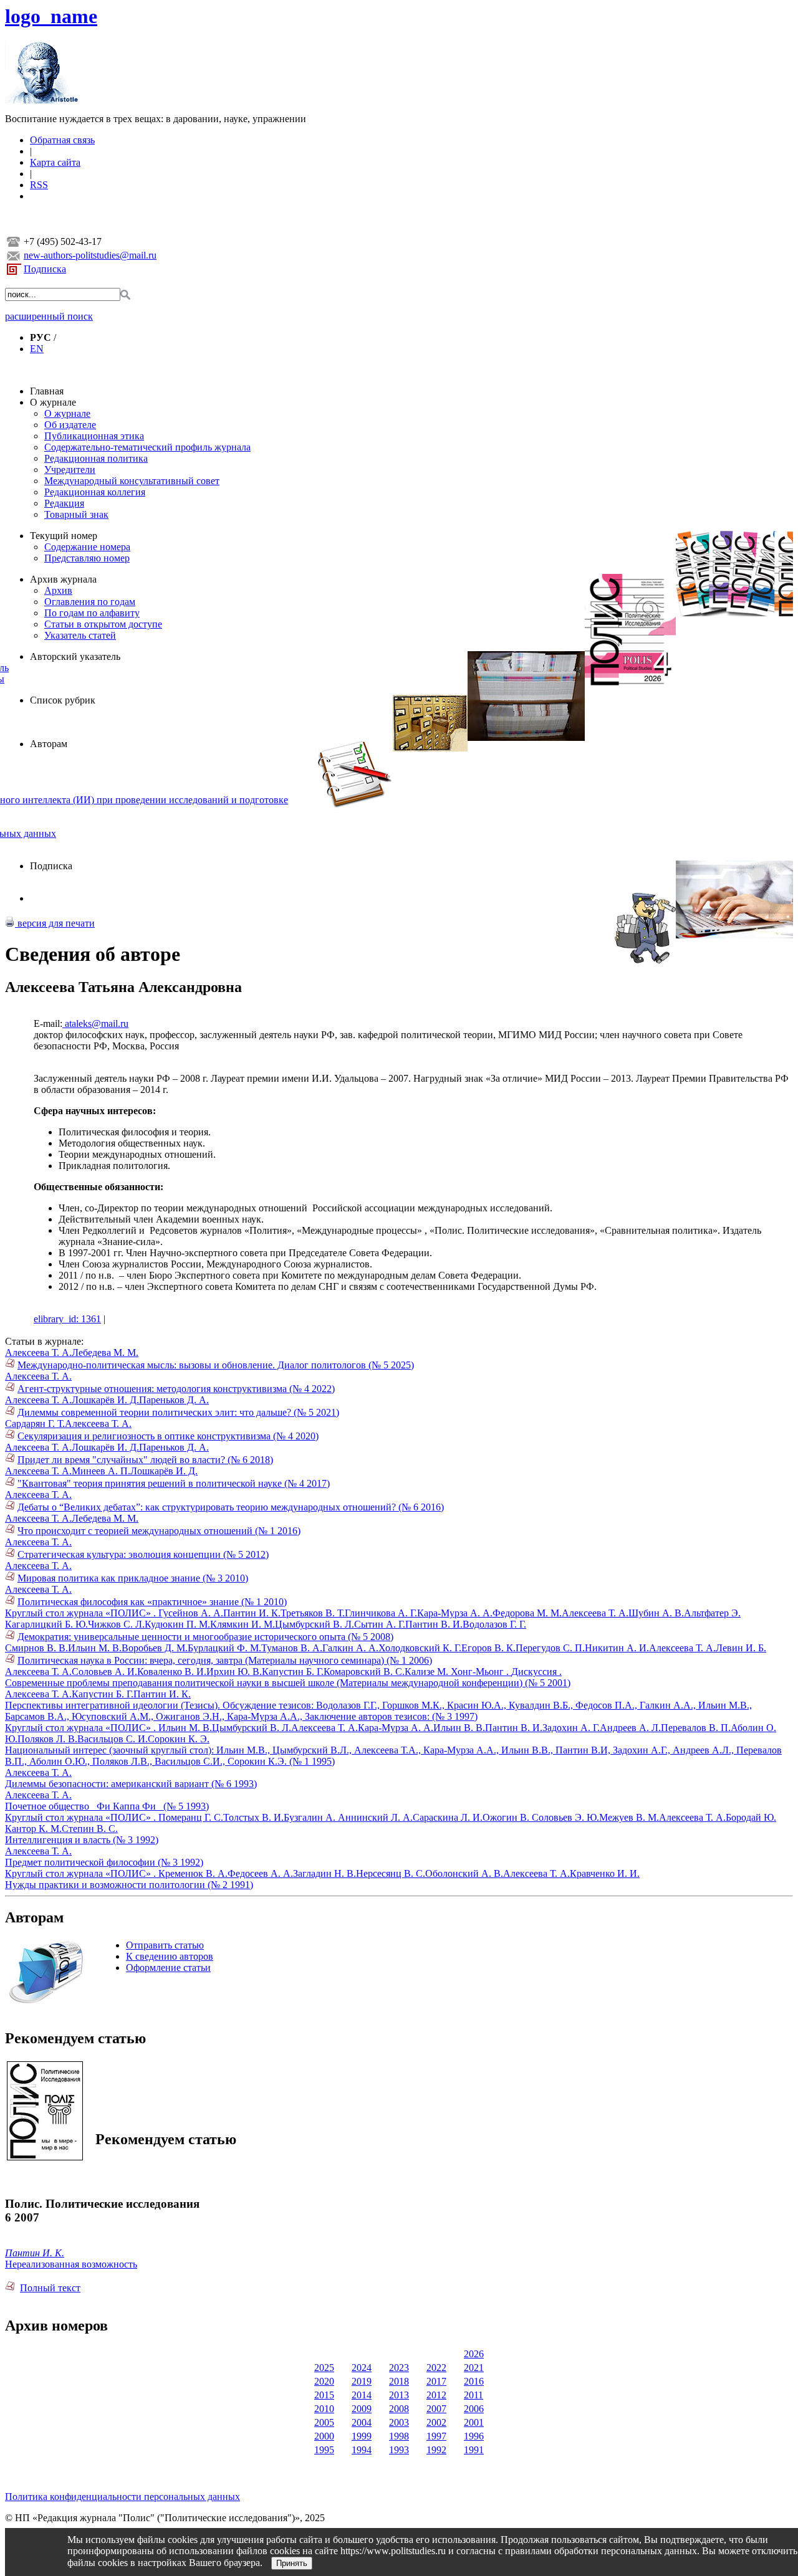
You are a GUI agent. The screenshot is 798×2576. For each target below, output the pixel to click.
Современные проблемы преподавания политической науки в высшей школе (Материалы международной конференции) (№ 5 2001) (288, 1683)
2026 (474, 2354)
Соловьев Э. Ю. (565, 1817)
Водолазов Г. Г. (494, 1624)
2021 (474, 2368)
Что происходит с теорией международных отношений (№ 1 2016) (159, 1531)
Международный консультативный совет (132, 481)
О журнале (53, 402)
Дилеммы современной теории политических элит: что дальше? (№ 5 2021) (178, 1412)
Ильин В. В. (459, 1728)
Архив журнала (63, 579)
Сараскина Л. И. (448, 1817)
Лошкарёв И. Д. (105, 1400)
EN (37, 349)
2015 (324, 2395)
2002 (436, 2422)
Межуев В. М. (629, 1817)
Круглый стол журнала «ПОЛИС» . (82, 1613)
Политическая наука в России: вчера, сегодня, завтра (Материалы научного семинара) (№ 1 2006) (225, 1660)
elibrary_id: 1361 (67, 1319)
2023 (399, 2368)
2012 (436, 2395)
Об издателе (70, 425)
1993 (399, 2450)
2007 (436, 2409)
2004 (362, 2422)
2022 (436, 2368)
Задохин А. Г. (571, 1728)
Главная (47, 391)
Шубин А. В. (656, 1613)
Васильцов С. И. (113, 1739)
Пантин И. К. (252, 1613)
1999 (362, 2436)
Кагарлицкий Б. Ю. (46, 1624)
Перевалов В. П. (696, 1728)
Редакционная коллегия (95, 492)
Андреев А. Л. (630, 1728)
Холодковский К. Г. (420, 1648)
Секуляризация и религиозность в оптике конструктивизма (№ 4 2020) (168, 1436)
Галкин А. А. (350, 1648)
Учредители (70, 470)
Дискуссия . (536, 1672)
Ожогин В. (507, 1817)
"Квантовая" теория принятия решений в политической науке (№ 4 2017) (174, 1483)
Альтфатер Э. (712, 1613)
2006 (474, 2409)
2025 (324, 2368)
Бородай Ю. (751, 1817)
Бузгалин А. (311, 1817)
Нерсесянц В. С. (391, 1873)
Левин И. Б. (741, 1648)
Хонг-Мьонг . (481, 1672)
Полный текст (50, 2288)
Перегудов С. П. (550, 1648)
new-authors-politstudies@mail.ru (90, 255)
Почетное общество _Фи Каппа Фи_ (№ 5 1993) (107, 1806)
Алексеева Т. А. (38, 1352)
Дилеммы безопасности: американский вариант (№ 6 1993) (131, 1784)
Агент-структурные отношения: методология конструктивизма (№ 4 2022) (176, 1389)
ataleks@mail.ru (95, 1023)
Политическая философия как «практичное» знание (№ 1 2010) (152, 1602)
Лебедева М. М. (105, 1352)
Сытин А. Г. (380, 1624)
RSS (39, 185)
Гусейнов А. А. (191, 1613)
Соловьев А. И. (104, 1672)
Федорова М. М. (527, 1613)
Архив (58, 590)
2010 (324, 2409)
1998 (399, 2436)
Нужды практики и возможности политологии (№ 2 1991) (129, 1885)
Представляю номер (87, 558)
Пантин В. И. (434, 1624)
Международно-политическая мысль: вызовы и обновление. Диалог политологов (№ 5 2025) (216, 1365)
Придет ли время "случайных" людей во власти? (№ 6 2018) (145, 1460)
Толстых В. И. (253, 1817)
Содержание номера (87, 547)
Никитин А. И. (617, 1648)
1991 (474, 2450)
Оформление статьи (168, 1968)
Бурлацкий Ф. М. (224, 1648)
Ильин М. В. (95, 1648)
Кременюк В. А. (193, 1873)
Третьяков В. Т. (313, 1613)
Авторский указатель (75, 656)
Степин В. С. (90, 1829)
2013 (399, 2395)
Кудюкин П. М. (177, 1624)
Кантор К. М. (33, 1829)
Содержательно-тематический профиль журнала (147, 447)
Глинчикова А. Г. (381, 1613)
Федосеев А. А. (260, 1873)
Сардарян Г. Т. (35, 1424)
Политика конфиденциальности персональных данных (123, 2497)
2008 (399, 2409)
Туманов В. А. (292, 1648)
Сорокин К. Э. (179, 1739)
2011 (474, 2395)
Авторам (49, 744)
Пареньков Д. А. (174, 1400)
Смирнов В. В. (36, 1648)
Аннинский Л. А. (375, 1817)
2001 (474, 2422)
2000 (324, 2436)
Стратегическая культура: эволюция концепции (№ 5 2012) (143, 1554)
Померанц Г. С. (191, 1817)
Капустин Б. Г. (293, 1672)
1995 (324, 2450)
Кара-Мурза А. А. (455, 1613)
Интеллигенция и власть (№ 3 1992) (82, 1840)
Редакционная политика (96, 458)
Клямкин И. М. (243, 1624)
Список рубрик (63, 700)
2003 (399, 2422)
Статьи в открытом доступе (103, 624)
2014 (362, 2395)
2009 (362, 2409)
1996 (474, 2436)
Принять (292, 2563)
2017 (436, 2381)
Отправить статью (165, 1945)
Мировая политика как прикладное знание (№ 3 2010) (133, 1578)
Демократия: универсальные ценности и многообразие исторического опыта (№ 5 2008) (205, 1637)
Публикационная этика (94, 436)
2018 (399, 2381)
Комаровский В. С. (364, 1672)
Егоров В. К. (488, 1648)
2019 (362, 2381)
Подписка (45, 269)
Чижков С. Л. (116, 1624)
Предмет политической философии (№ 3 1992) (104, 1862)
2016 (474, 2381)
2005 (324, 2422)
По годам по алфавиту (92, 613)
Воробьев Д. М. (155, 1648)
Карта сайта (55, 162)
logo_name (51, 16)
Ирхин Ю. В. (234, 1672)
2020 (324, 2381)
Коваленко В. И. (172, 1672)
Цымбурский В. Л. (315, 1624)
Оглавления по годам (90, 602)
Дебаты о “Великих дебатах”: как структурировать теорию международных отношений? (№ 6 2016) (231, 1507)
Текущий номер (64, 536)
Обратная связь (62, 140)
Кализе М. (428, 1672)
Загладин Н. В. (324, 1873)
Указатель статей (80, 635)
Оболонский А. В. (464, 1873)
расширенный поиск (49, 316)
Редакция (64, 503)
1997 (436, 2436)
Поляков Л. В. (47, 1739)
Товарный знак (76, 514)
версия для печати (55, 923)
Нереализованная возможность (71, 2264)
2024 (362, 2368)
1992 (436, 2450)
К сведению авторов (170, 1956)
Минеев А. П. (101, 1471)
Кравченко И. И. (605, 1873)
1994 (362, 2450)
